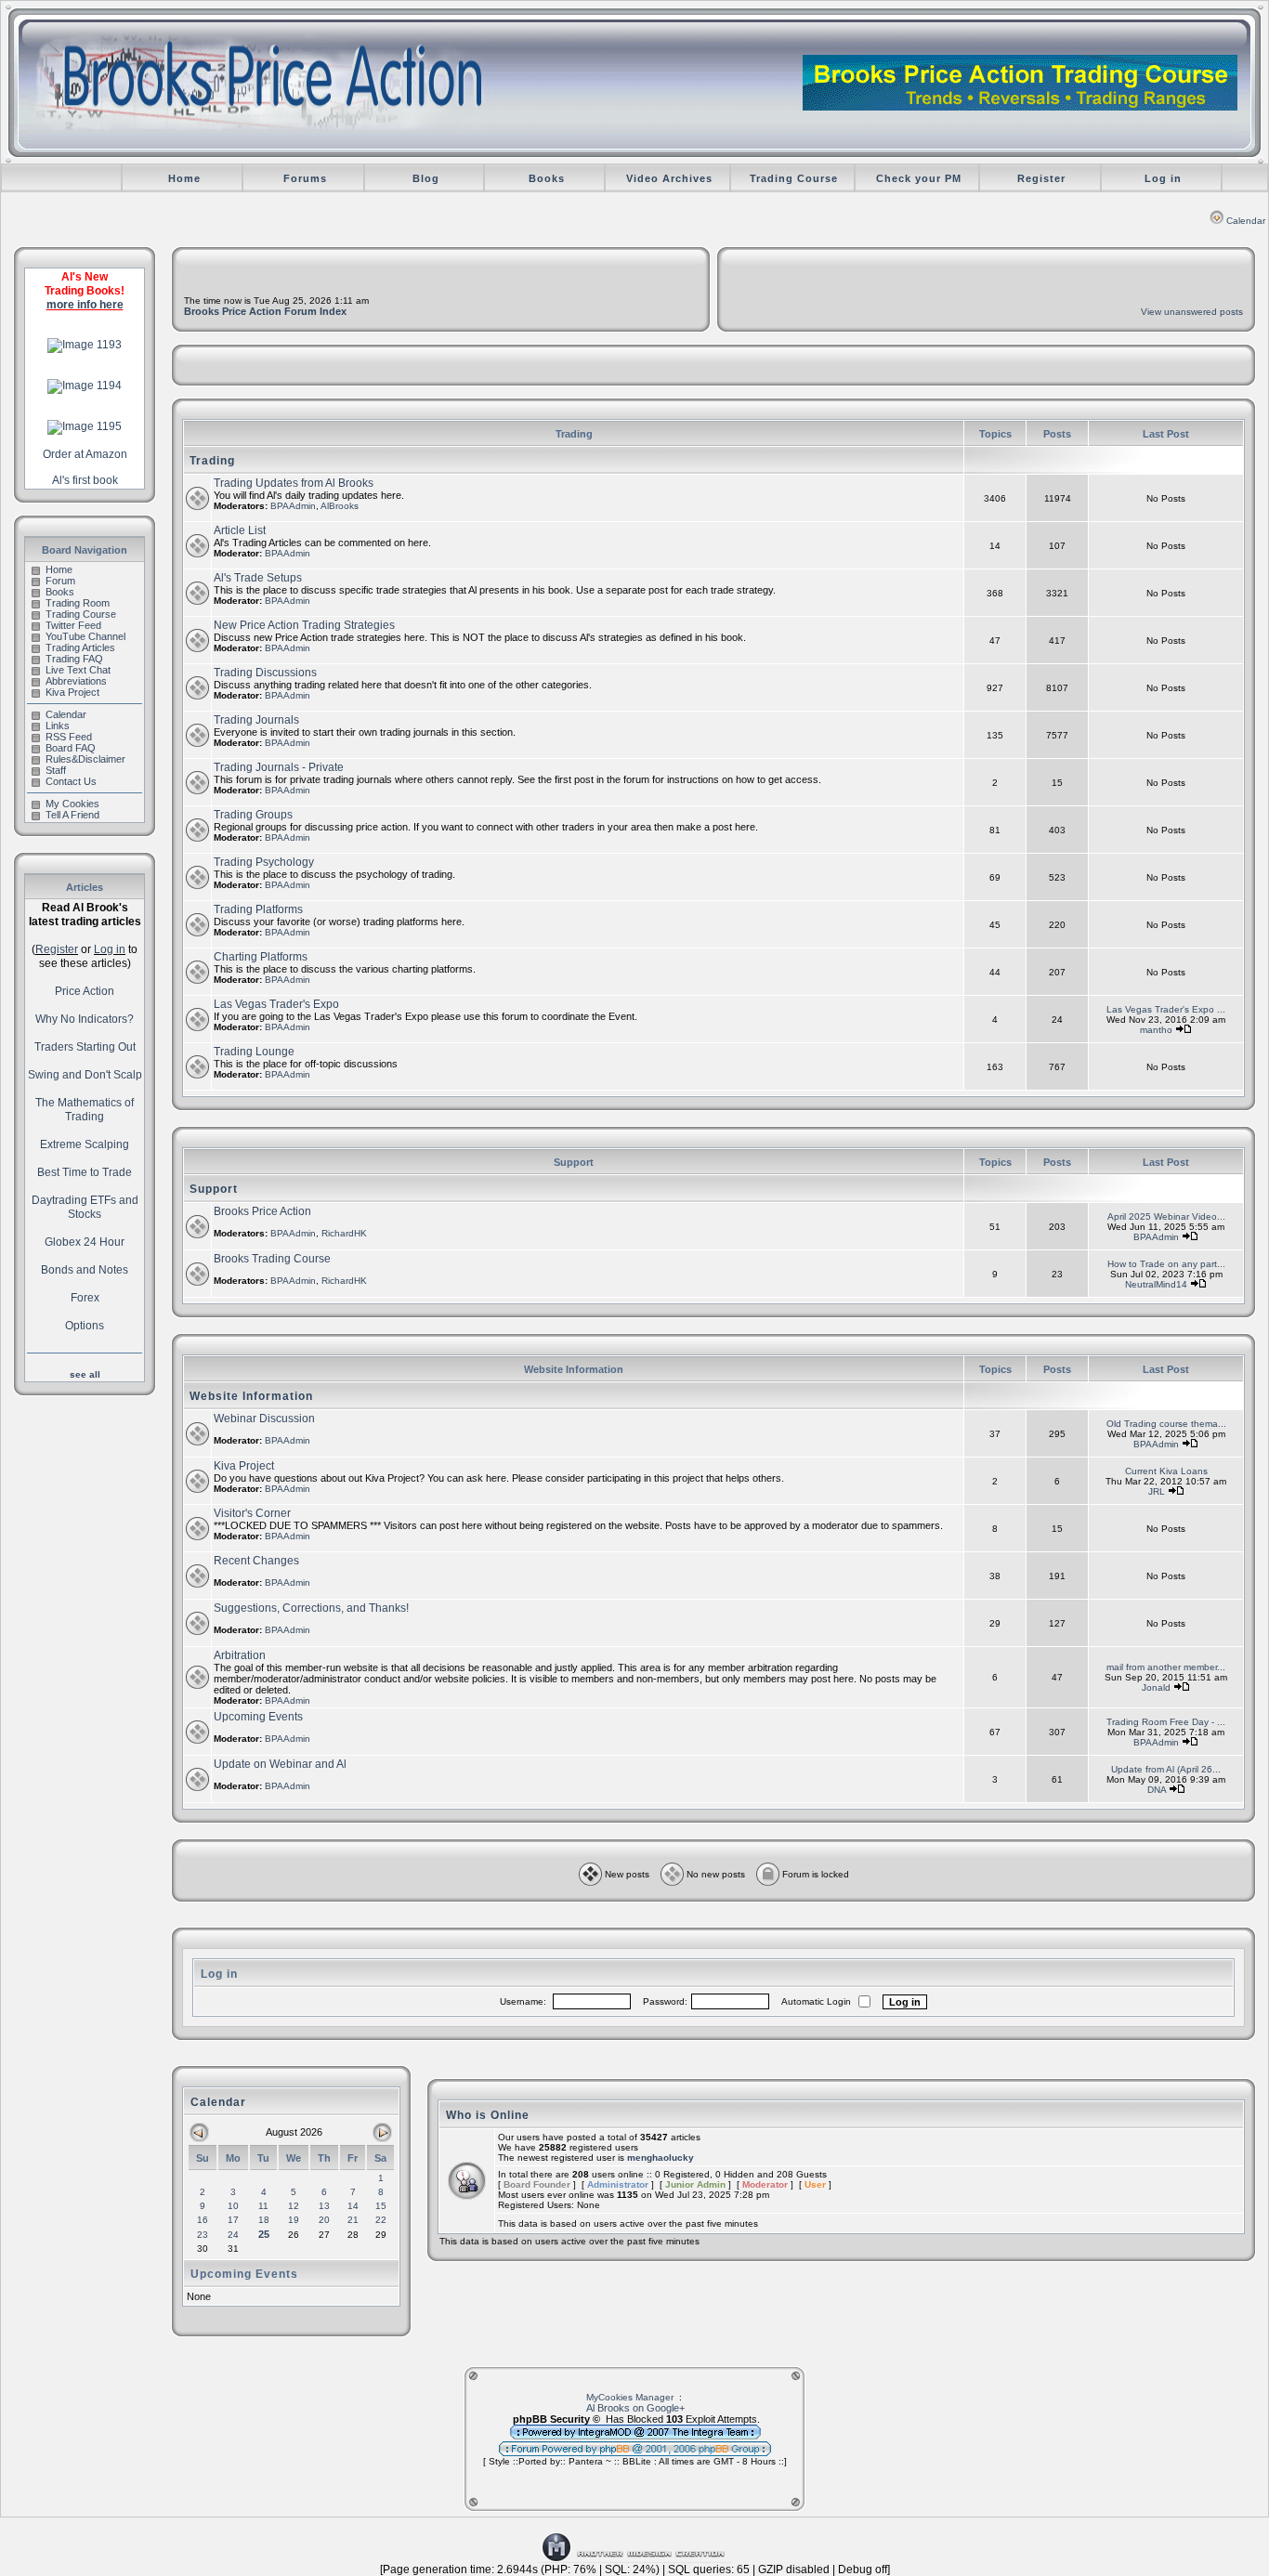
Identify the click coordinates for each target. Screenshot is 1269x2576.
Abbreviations (76, 681)
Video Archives (669, 178)
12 (294, 2206)
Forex (85, 1298)
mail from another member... (1166, 1667)
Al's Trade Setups (258, 578)
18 (264, 2220)
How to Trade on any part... (1166, 1264)
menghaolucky (661, 2158)
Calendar (1246, 221)
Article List (240, 530)
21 (353, 2220)
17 (233, 2220)
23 (203, 2235)
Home (184, 178)
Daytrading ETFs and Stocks (85, 1207)
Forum (60, 581)
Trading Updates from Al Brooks (294, 483)
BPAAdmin (293, 506)
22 (381, 2220)
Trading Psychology (264, 862)
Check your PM (919, 178)
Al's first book (85, 480)
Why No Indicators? (85, 1019)
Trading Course (794, 178)
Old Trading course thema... (1166, 1424)
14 (353, 2206)
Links (58, 726)
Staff (56, 770)
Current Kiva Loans (1166, 1471)
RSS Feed (69, 737)
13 (324, 2206)
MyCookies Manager (630, 2397)
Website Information (251, 1396)
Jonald (1156, 1687)
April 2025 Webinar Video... (1166, 1216)
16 (203, 2220)
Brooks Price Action (262, 1211)
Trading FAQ (74, 659)
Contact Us (71, 781)
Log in (1163, 178)
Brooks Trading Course (272, 1259)
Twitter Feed (73, 625)
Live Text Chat (78, 670)
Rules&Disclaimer (85, 759)
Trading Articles (80, 647)
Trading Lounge (254, 1052)
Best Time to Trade (85, 1172)
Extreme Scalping (85, 1144)
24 (233, 2235)
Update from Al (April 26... (1166, 1769)
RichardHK (344, 1233)
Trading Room (78, 603)
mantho (1156, 1030)
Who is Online (488, 2115)
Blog (426, 178)
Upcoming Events (258, 1717)
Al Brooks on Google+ (635, 2408)
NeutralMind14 (1156, 1284)
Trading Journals (256, 720)
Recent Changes (256, 1561)
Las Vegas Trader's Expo (276, 1004)
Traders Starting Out (85, 1047)
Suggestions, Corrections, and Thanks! (311, 1608)
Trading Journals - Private (279, 767)
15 (381, 2206)
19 (294, 2220)
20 (324, 2220)
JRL (1157, 1491)
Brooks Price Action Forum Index (265, 311)
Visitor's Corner (252, 1513)
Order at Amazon (85, 454)
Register (1041, 178)
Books (547, 178)
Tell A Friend (72, 815)
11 (263, 2206)
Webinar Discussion (264, 1419)
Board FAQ (71, 748)
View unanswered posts (1192, 312)
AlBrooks (340, 506)
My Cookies (72, 804)
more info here (85, 305)
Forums (305, 178)
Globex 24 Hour (85, 1242)
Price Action (85, 991)
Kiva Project (72, 692)
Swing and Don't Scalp (85, 1075)
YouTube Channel (85, 636)
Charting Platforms (261, 957)
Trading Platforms (258, 909)
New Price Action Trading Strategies (304, 625)
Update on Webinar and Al (280, 1764)
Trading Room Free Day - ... (1166, 1722)
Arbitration (240, 1655)
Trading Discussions (265, 673)
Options (85, 1326)
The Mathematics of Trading (85, 1110)
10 (233, 2206)
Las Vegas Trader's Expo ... (1166, 1009)
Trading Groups (253, 815)
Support (214, 1189)
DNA (1157, 1790)
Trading (212, 461)
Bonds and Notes (85, 1270)
